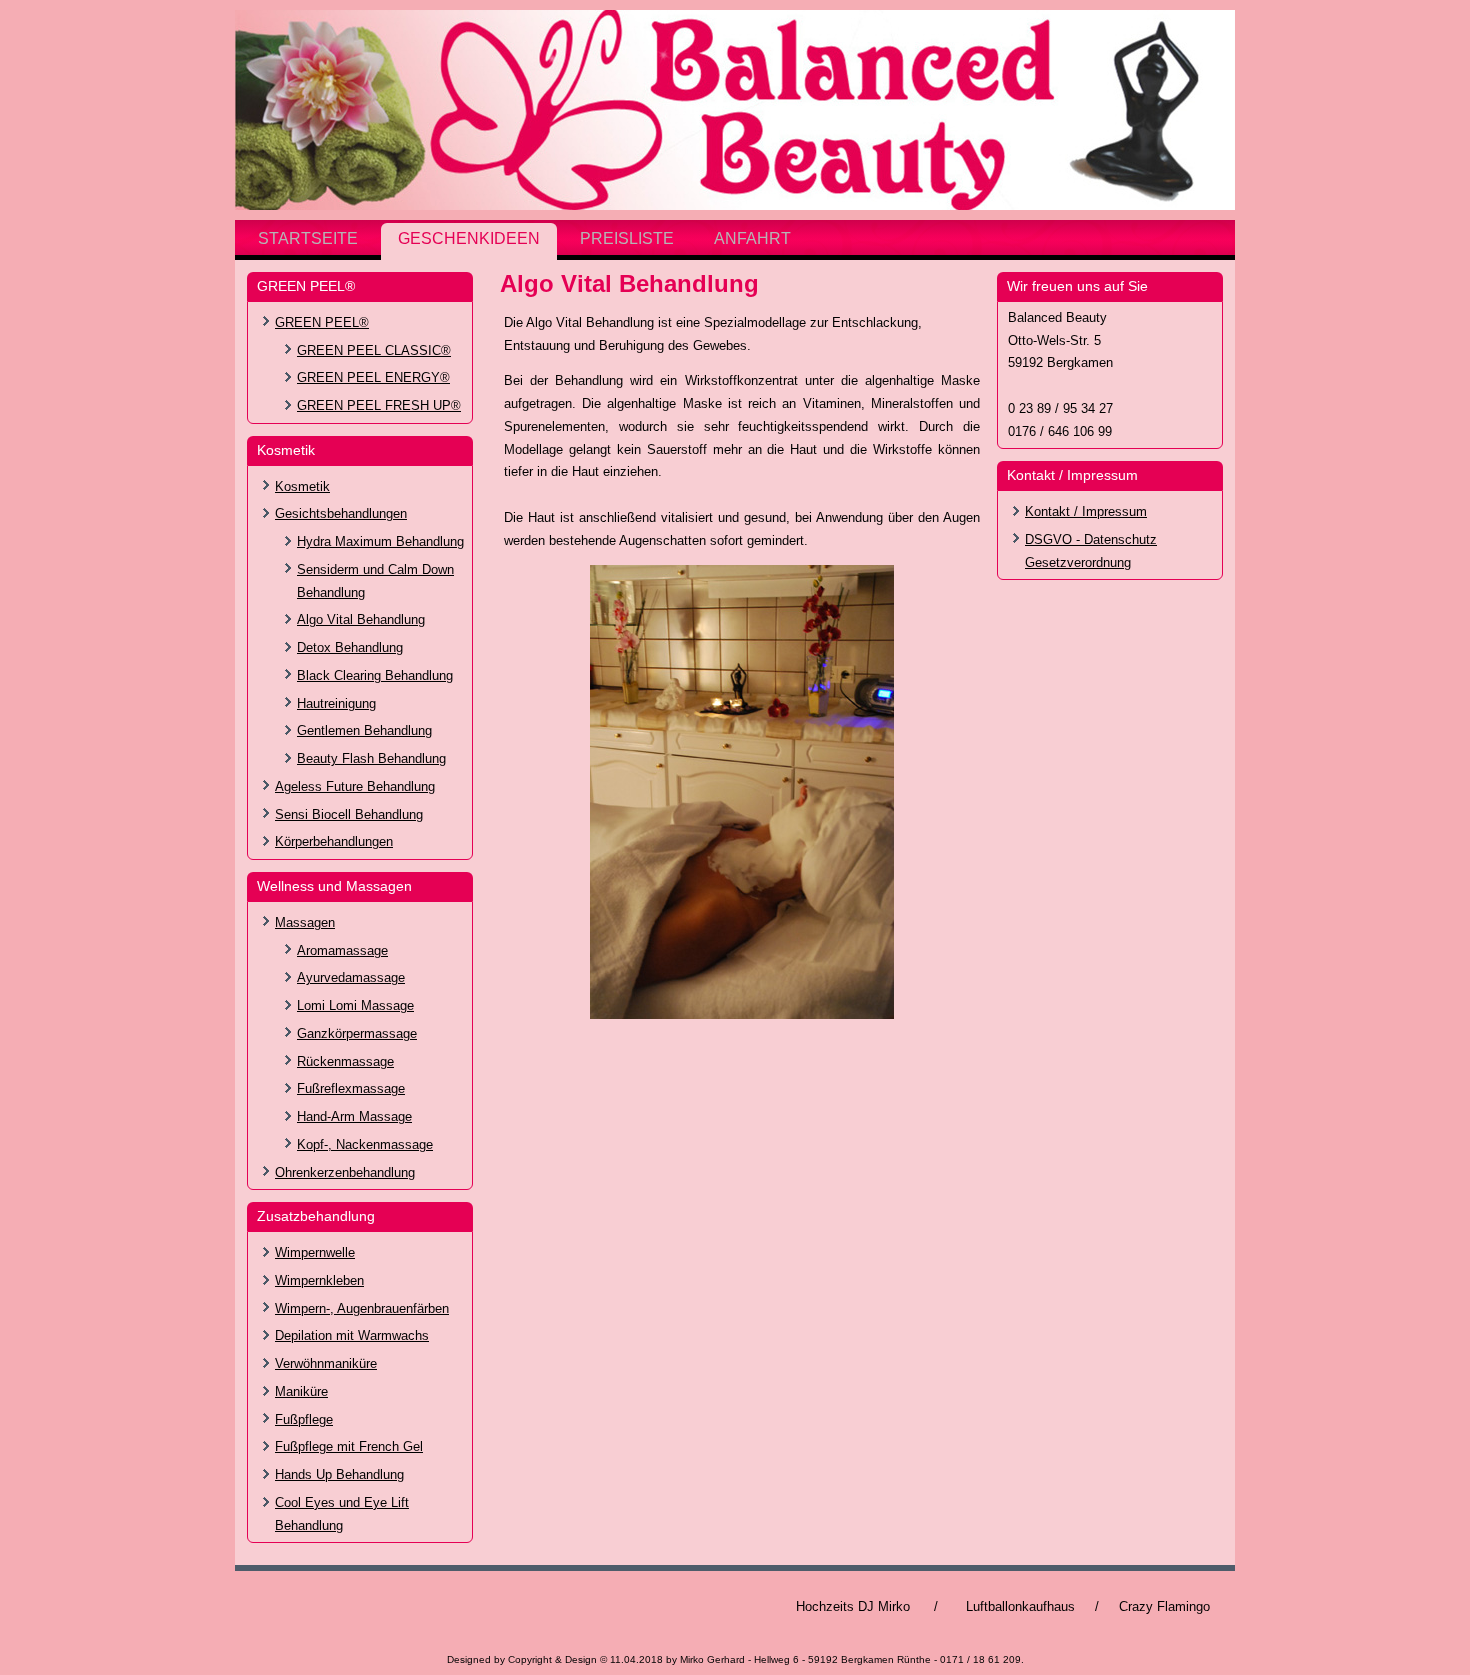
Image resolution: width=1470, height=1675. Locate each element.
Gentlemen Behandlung (364, 730)
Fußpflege (304, 1419)
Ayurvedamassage (351, 977)
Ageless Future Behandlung (355, 786)
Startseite (308, 238)
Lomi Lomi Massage (355, 1005)
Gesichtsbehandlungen (341, 513)
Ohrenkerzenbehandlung (345, 1172)
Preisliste (627, 238)
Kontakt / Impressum (1086, 511)
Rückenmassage (345, 1061)
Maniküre (301, 1391)
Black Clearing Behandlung (375, 675)
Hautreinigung (336, 703)
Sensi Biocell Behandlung (349, 814)
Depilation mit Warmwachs (352, 1335)
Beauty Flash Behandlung (371, 758)
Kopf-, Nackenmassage (365, 1144)
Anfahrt (752, 238)
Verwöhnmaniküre (326, 1363)
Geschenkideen (469, 238)
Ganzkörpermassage (357, 1033)
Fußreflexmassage (351, 1088)
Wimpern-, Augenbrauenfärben (362, 1308)
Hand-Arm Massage (354, 1116)
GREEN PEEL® (322, 322)
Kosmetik (302, 486)
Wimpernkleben (319, 1280)
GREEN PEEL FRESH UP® (379, 405)
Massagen (305, 922)
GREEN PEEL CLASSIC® (374, 350)
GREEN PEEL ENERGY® (373, 377)
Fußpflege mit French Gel (349, 1446)
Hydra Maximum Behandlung (380, 541)
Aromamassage (342, 950)
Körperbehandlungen (334, 841)
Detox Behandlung (350, 647)
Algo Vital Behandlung (361, 619)
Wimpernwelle (315, 1252)
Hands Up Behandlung (339, 1474)
